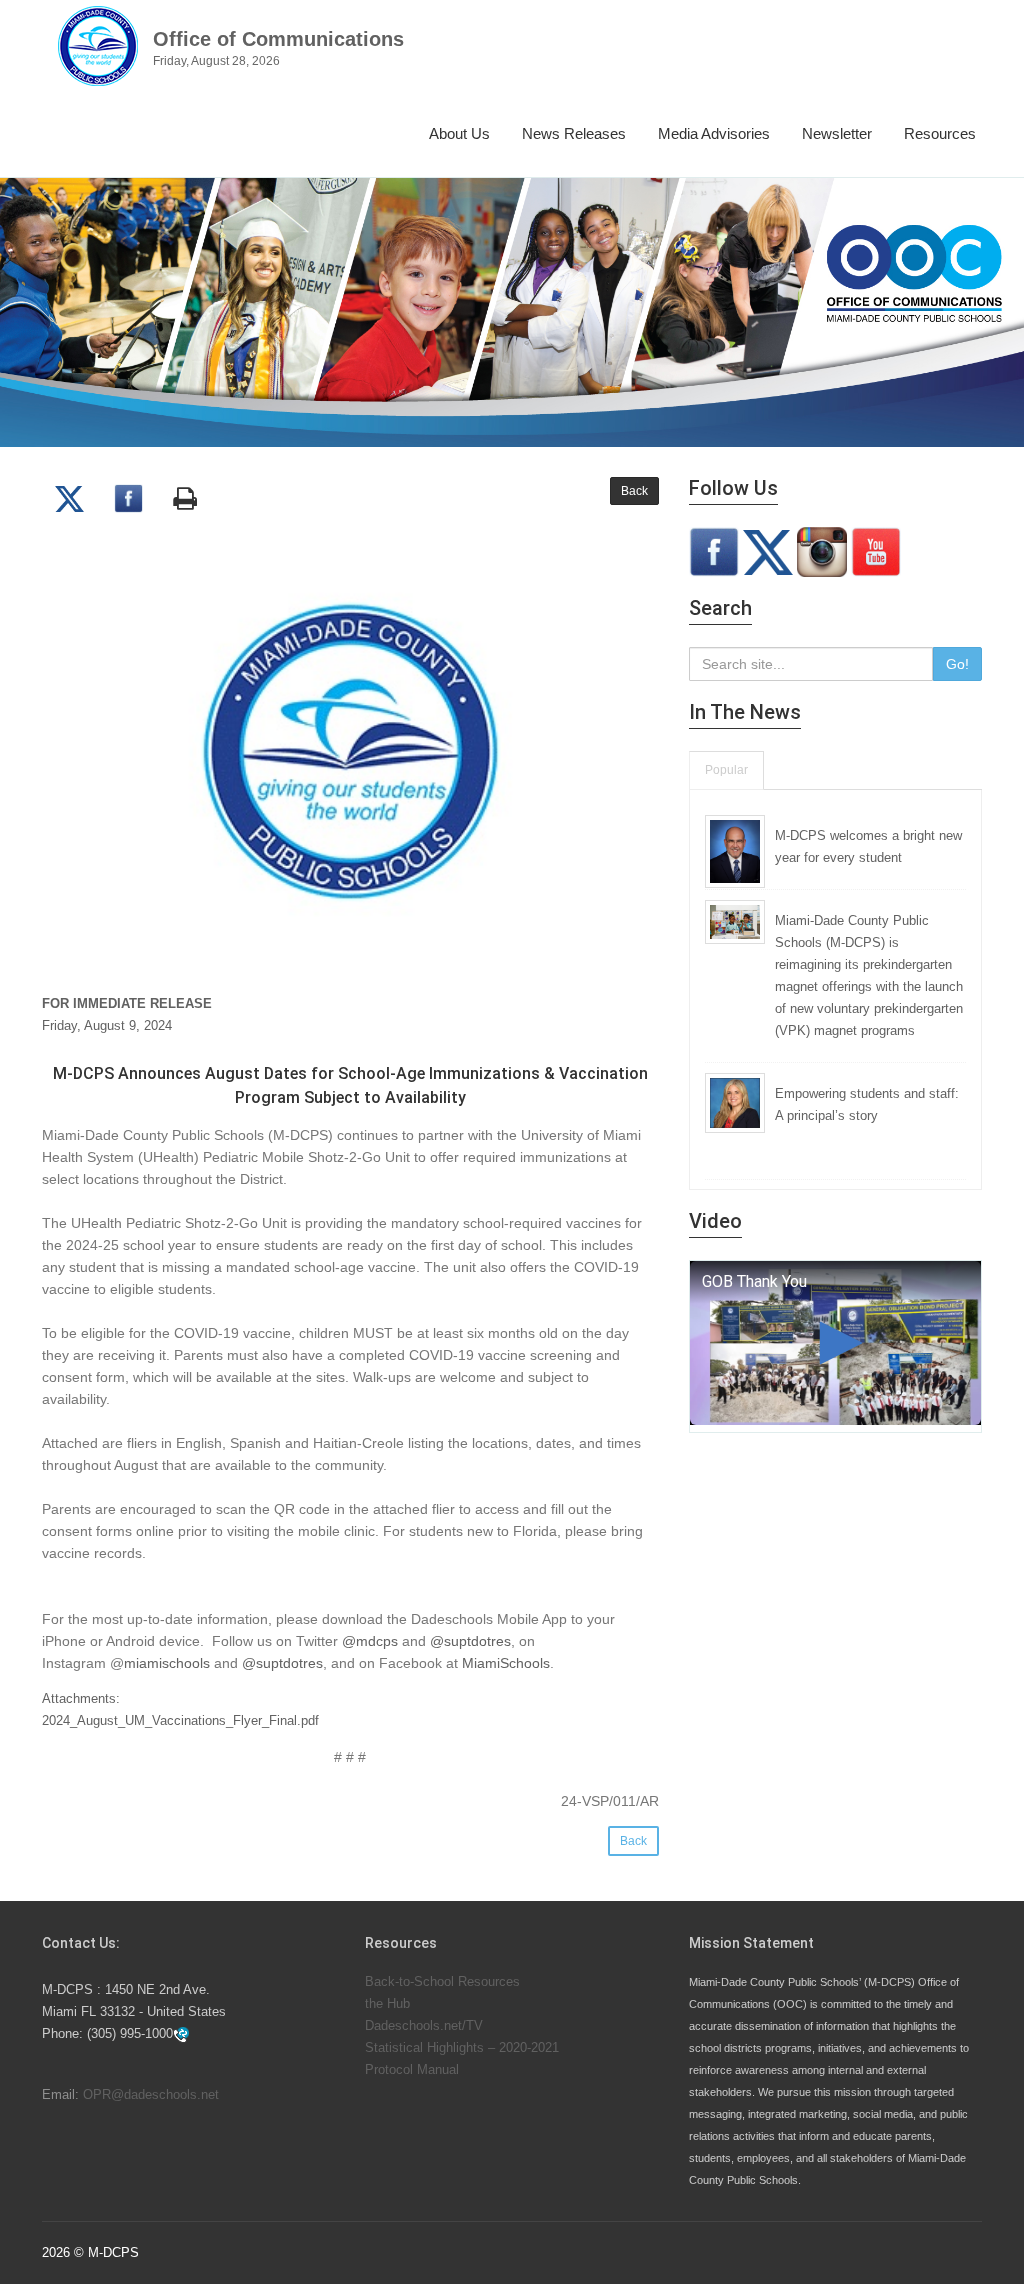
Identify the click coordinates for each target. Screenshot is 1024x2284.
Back (634, 491)
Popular (726, 769)
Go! (957, 664)
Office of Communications (278, 39)
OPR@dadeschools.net (151, 2094)
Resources (940, 133)
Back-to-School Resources (442, 1981)
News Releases (574, 133)
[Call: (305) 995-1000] (181, 2034)
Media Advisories (714, 133)
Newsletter (837, 133)
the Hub (387, 2003)
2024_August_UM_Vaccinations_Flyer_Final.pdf (180, 1720)
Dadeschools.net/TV (424, 2025)
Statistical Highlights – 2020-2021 (462, 2047)
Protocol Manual (412, 2069)
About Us (459, 133)
